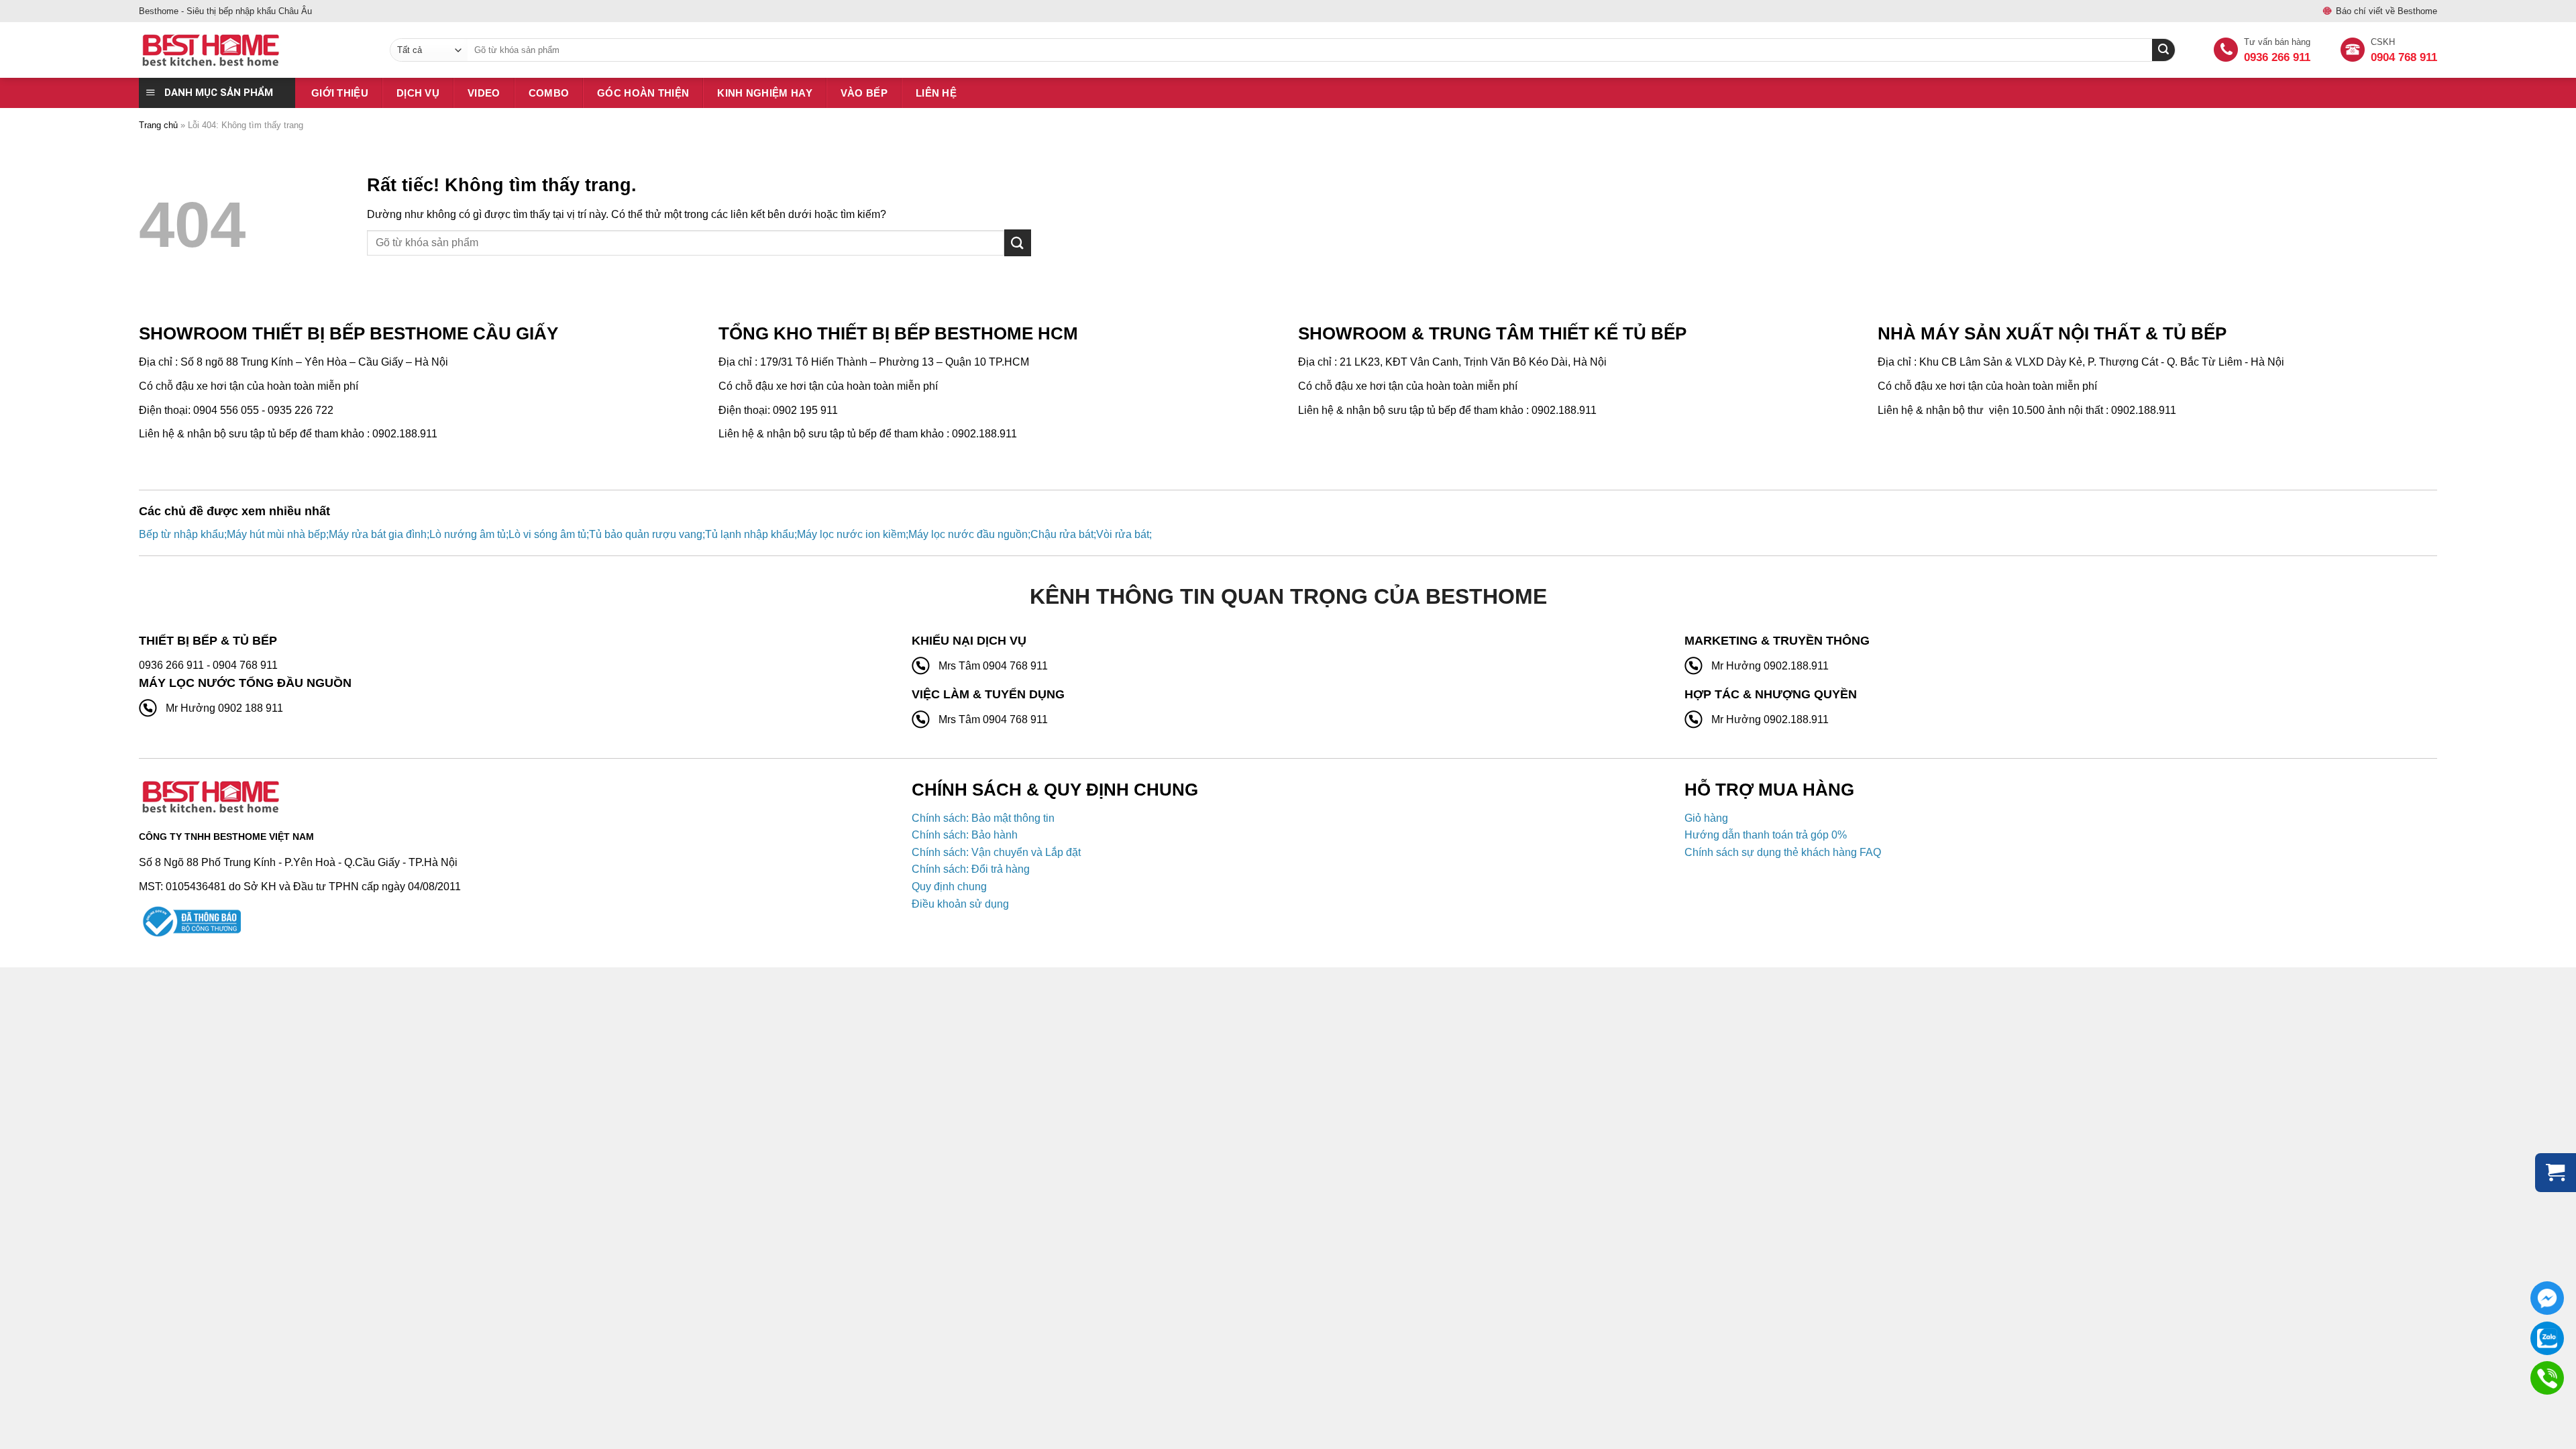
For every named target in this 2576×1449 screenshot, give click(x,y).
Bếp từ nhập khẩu (181, 534)
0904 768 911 (2404, 57)
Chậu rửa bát (1062, 534)
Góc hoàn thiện (643, 93)
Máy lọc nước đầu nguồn (968, 534)
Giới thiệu (340, 93)
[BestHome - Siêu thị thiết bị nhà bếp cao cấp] (254, 50)
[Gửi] (1018, 243)
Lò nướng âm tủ (468, 534)
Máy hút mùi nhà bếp (276, 534)
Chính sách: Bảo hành (965, 835)
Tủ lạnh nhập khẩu (750, 534)
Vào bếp (864, 93)
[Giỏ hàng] (2556, 1173)
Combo (549, 93)
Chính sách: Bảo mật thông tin (983, 818)
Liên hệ (936, 93)
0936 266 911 (2277, 57)
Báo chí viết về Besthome (2386, 11)
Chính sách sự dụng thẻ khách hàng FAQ (1783, 852)
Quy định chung (949, 887)
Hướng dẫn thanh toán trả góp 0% (1766, 835)
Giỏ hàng (1706, 818)
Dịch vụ (418, 93)
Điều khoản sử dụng (960, 904)
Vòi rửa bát (1123, 534)
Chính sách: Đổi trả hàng (971, 869)
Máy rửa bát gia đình (378, 534)
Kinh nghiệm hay (765, 93)
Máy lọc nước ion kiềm (851, 534)
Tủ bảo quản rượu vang (646, 534)
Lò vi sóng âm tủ (547, 534)
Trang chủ (158, 125)
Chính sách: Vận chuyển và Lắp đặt (996, 852)
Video (484, 93)
